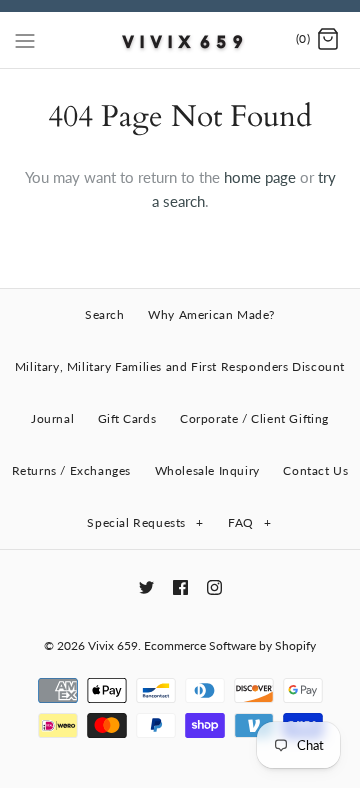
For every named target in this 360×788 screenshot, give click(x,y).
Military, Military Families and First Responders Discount (180, 366)
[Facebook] (180, 587)
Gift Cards (127, 418)
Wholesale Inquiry (207, 470)
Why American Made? (211, 314)
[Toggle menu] (25, 39)
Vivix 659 (113, 645)
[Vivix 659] (180, 40)
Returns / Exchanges (71, 470)
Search (105, 314)
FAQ (249, 522)
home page (260, 177)
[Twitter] (146, 587)
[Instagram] (214, 587)
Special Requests (145, 522)
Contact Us (315, 470)
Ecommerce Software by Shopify (230, 645)
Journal (52, 418)
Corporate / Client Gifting (254, 418)
